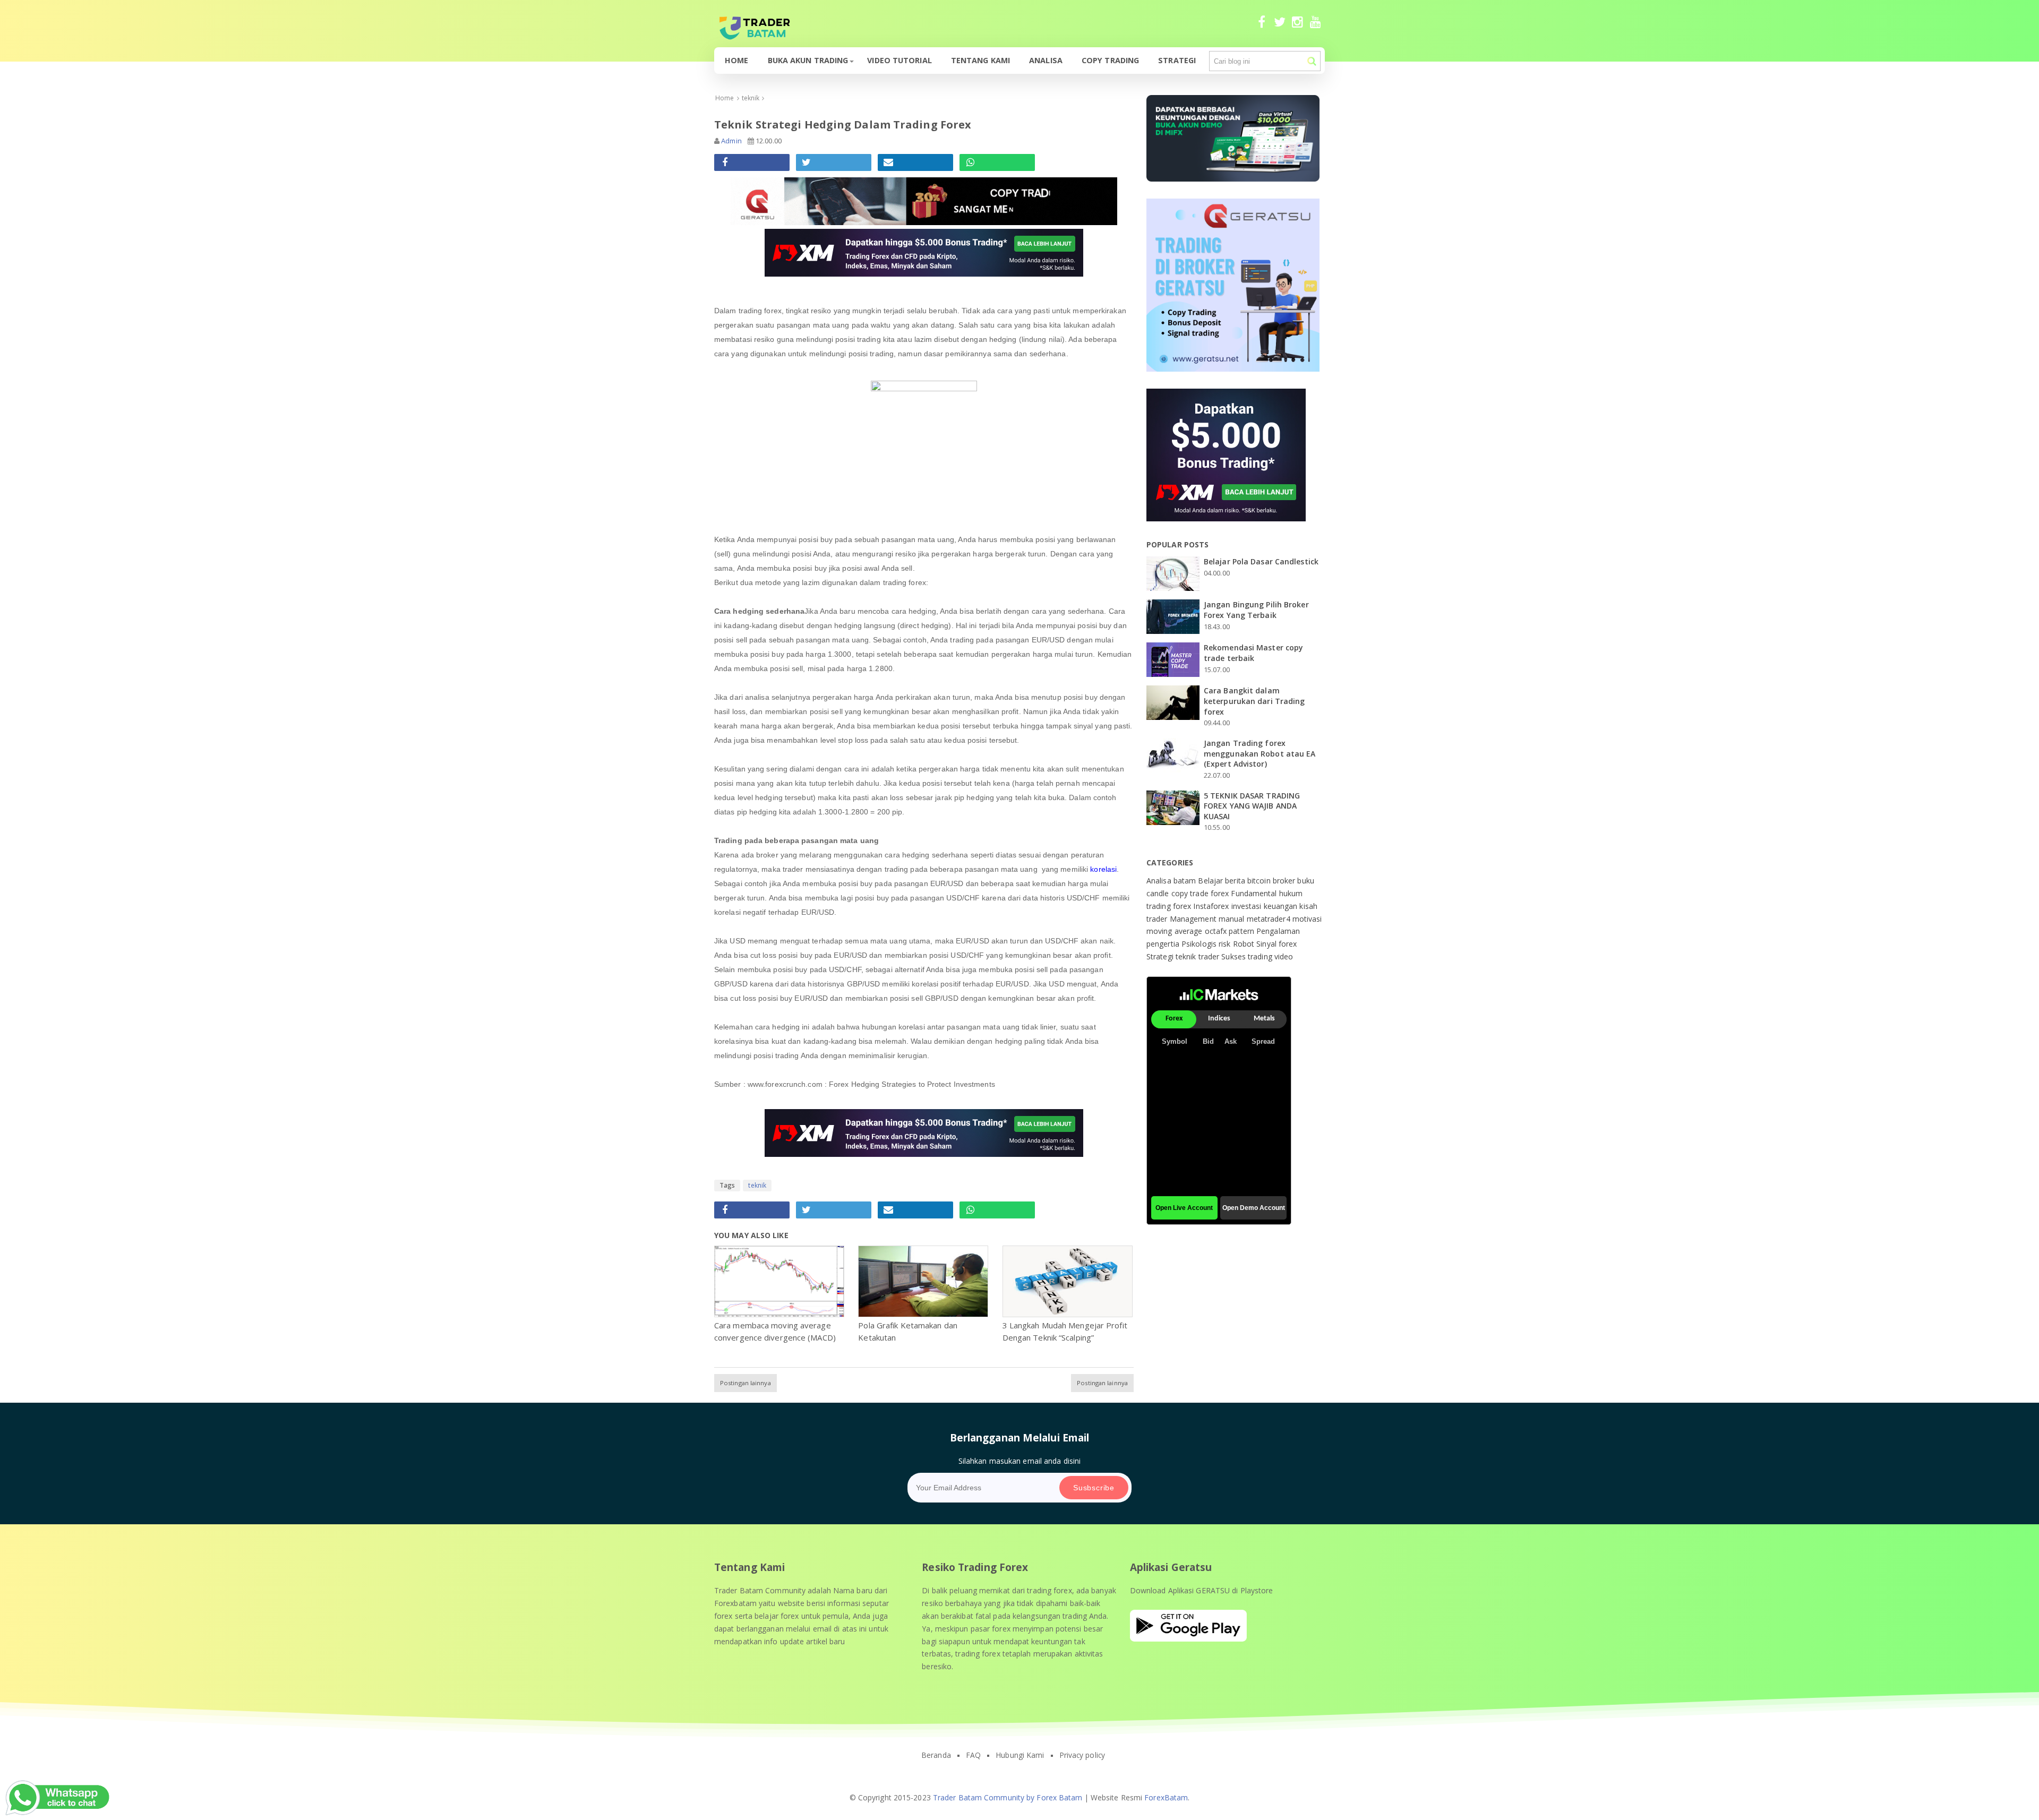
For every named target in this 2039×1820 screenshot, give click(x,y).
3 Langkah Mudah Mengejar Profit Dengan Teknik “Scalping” (1065, 1331)
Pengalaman (1278, 931)
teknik (757, 1185)
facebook (1262, 27)
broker (1285, 881)
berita (1236, 881)
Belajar (1211, 881)
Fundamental (1255, 893)
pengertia (1164, 944)
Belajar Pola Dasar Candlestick (1261, 561)
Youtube (1316, 27)
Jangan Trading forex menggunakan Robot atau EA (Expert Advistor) (1260, 753)
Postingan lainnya (746, 1383)
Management (1194, 919)
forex (1221, 893)
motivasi (1307, 919)
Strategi (1177, 60)
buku (1305, 881)
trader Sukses (1223, 956)
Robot (1245, 944)
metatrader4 (1270, 919)
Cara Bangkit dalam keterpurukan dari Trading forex (1254, 701)
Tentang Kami (980, 60)
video (1284, 956)
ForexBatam (1166, 1797)
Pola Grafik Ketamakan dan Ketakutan (908, 1331)
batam (1186, 881)
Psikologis (1200, 944)
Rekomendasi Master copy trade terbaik (1253, 653)
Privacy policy (1082, 1755)
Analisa (1046, 60)
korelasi (1103, 869)
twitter (1279, 27)
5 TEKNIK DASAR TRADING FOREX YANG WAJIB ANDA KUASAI (1252, 806)
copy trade (1191, 893)
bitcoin (1260, 881)
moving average (1176, 931)
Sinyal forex (1276, 944)
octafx (1217, 931)
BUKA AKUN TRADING (808, 60)
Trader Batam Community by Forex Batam (1008, 1797)
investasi (1248, 906)
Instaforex (1212, 906)
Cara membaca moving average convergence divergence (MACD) (775, 1331)
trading (1261, 956)
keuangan (1282, 906)
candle (1159, 893)
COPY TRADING (1110, 60)
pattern (1243, 931)
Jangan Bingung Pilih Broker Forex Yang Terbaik (1256, 610)
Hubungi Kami (1020, 1755)
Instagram (1297, 27)
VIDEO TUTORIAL (899, 60)
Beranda (936, 1755)
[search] (1312, 61)
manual (1233, 919)
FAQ (973, 1755)
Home (736, 60)
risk (1226, 944)
